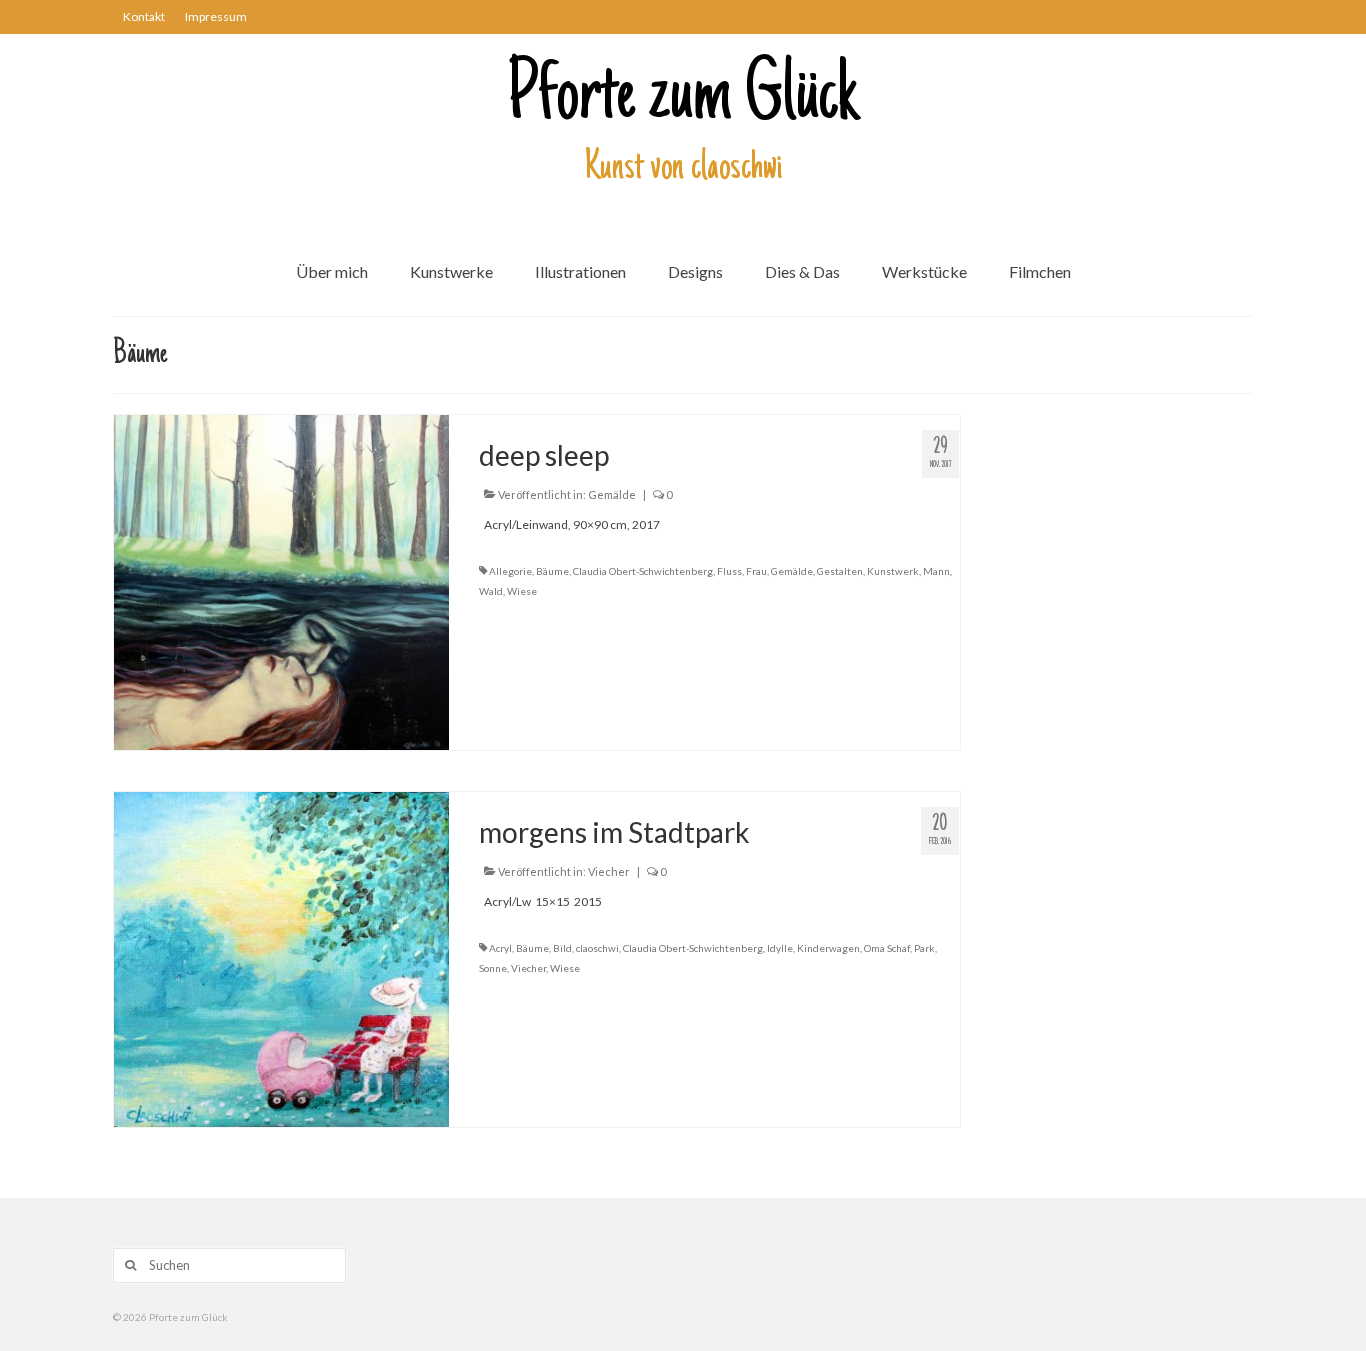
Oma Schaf (887, 948)
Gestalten (840, 571)
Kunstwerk (893, 571)
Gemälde (612, 494)
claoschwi (597, 948)
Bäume (552, 571)
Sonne (493, 968)
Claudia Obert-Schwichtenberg (643, 571)
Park (924, 948)
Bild (562, 948)
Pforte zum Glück (683, 99)
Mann (936, 571)
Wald (491, 591)
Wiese (522, 591)
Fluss (729, 571)
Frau (756, 571)
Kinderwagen (828, 948)
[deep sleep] (281, 580)
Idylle (780, 948)
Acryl (500, 948)
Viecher (609, 871)
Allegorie (510, 571)
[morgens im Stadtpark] (281, 957)
